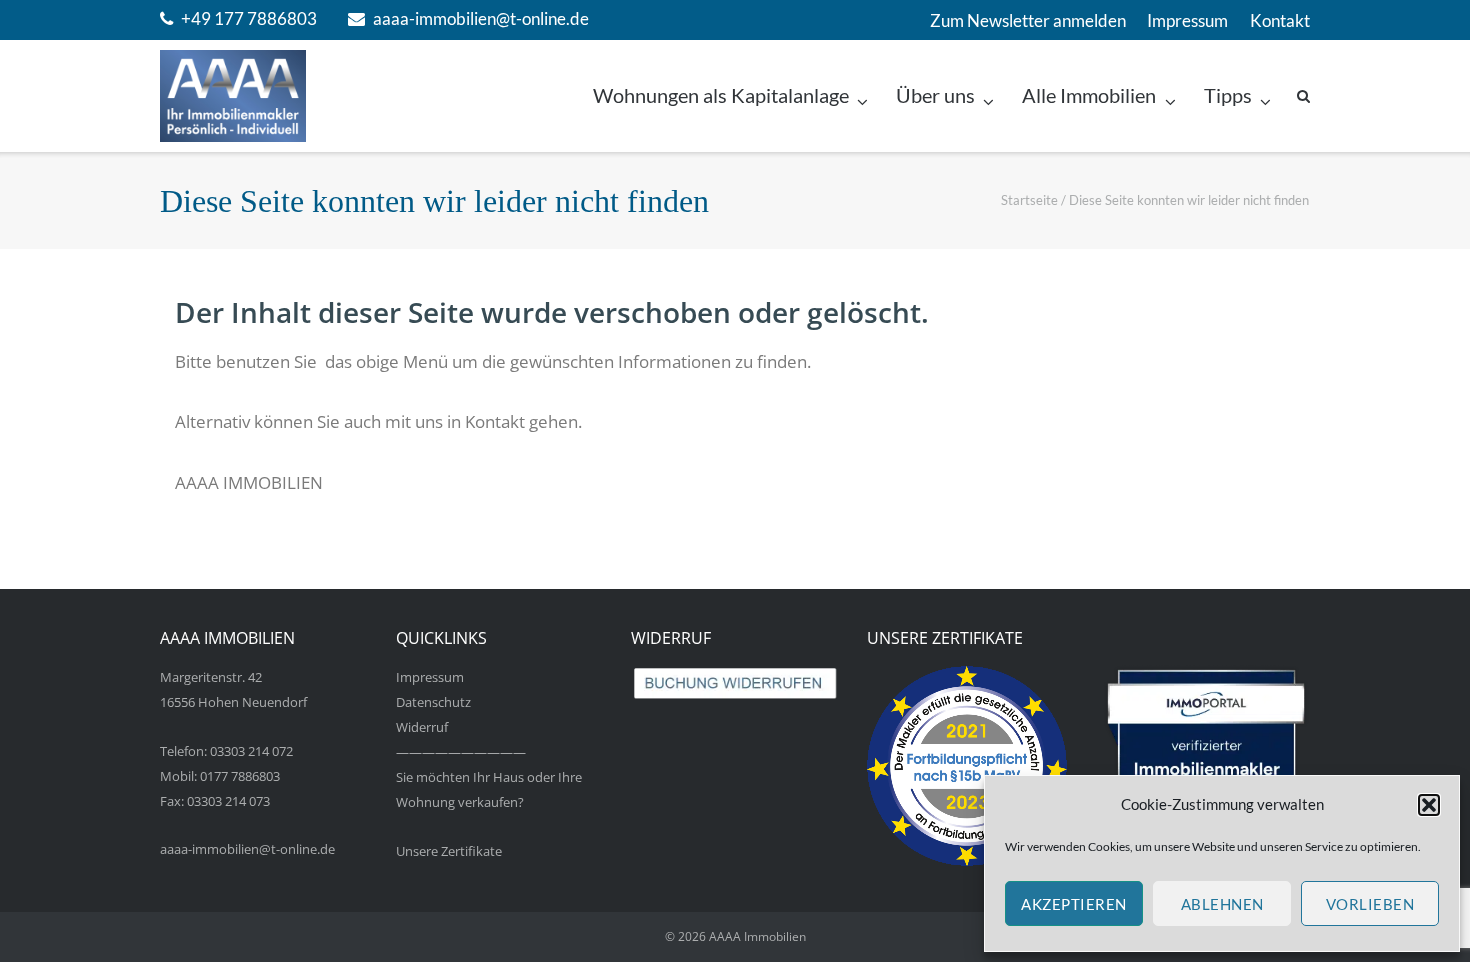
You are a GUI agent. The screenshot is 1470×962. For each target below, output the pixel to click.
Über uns (935, 95)
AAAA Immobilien (757, 936)
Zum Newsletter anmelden (1028, 20)
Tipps (1228, 95)
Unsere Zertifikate (449, 851)
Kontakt (1280, 20)
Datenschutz (433, 702)
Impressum (1187, 20)
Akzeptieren (1074, 904)
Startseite (1029, 200)
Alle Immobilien (1089, 95)
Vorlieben (1370, 904)
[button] (1429, 805)
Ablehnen (1222, 904)
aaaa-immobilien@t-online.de (481, 18)
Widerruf (422, 727)
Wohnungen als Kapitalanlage (721, 95)
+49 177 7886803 (249, 18)
